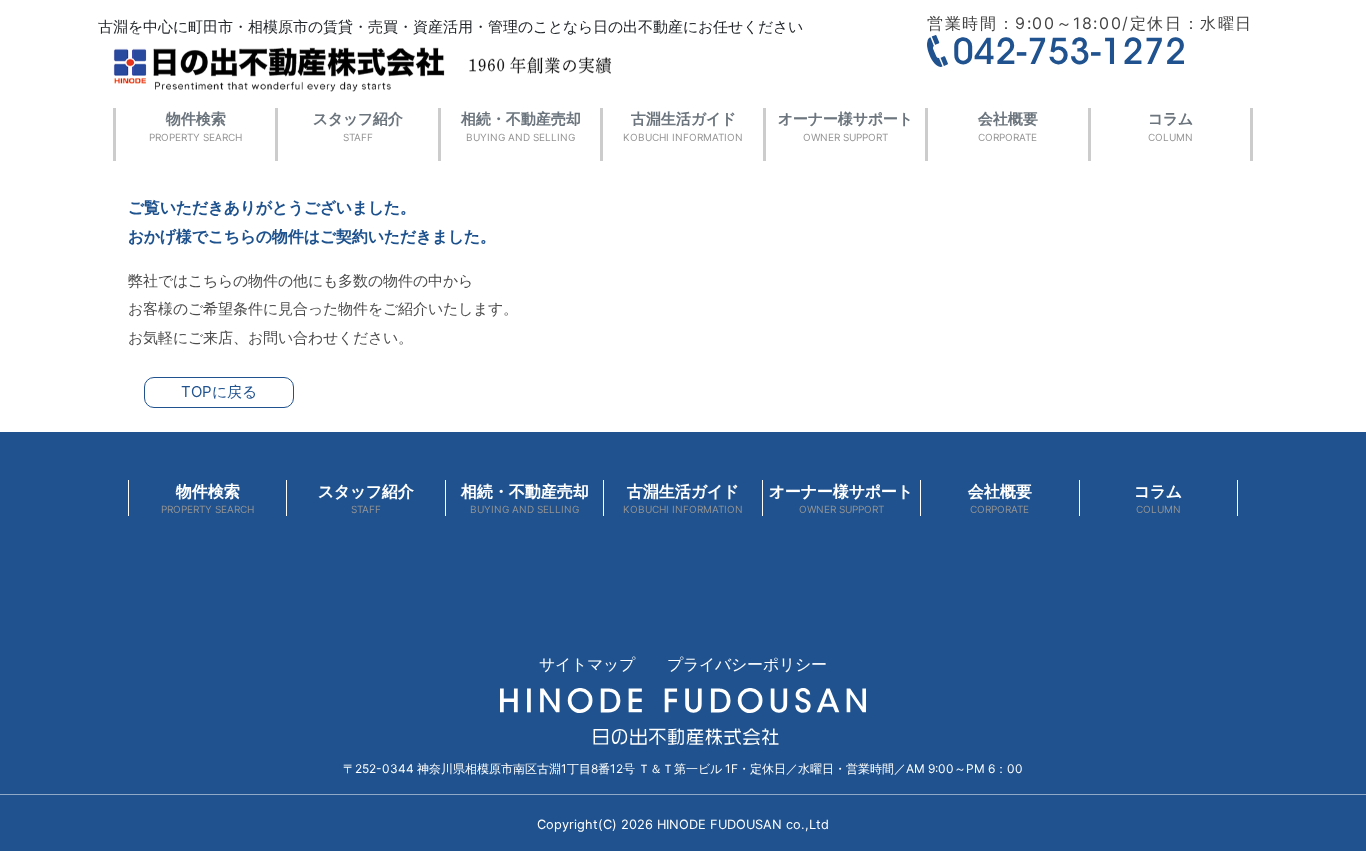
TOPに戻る (219, 391)
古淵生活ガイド (683, 126)
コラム (1170, 126)
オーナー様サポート (845, 126)
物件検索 (195, 126)
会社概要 (1008, 126)
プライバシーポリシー (747, 664)
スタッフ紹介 (358, 126)
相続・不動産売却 (521, 126)
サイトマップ (587, 664)
